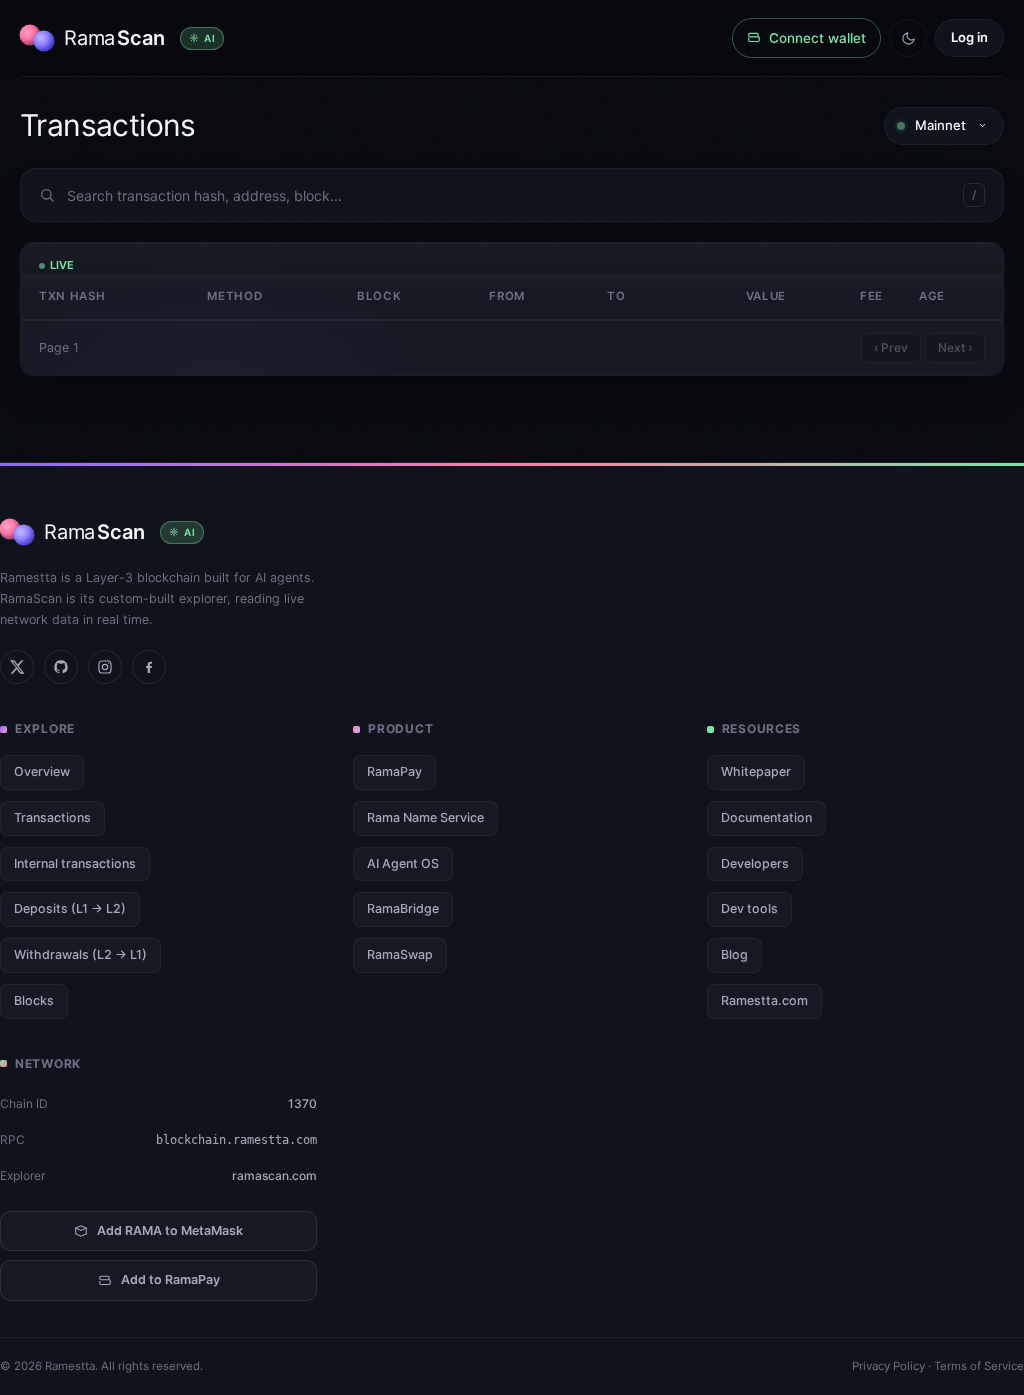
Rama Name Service (425, 817)
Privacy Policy (888, 1366)
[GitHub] (61, 667)
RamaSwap (400, 954)
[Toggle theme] (908, 38)
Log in (969, 37)
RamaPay (394, 771)
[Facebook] (149, 667)
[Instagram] (105, 667)
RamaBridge (403, 908)
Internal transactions (75, 863)
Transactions (52, 817)
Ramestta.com (764, 1000)
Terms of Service (979, 1366)
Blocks (34, 1000)
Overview (42, 771)
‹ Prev (891, 347)
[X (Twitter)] (17, 667)
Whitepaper (756, 771)
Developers (755, 863)
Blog (734, 954)
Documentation (766, 817)
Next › (955, 347)
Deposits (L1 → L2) (70, 908)
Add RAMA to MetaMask (170, 1230)
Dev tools (749, 908)
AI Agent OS (403, 863)
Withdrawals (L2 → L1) (80, 954)
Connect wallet (817, 38)
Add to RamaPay (170, 1279)
